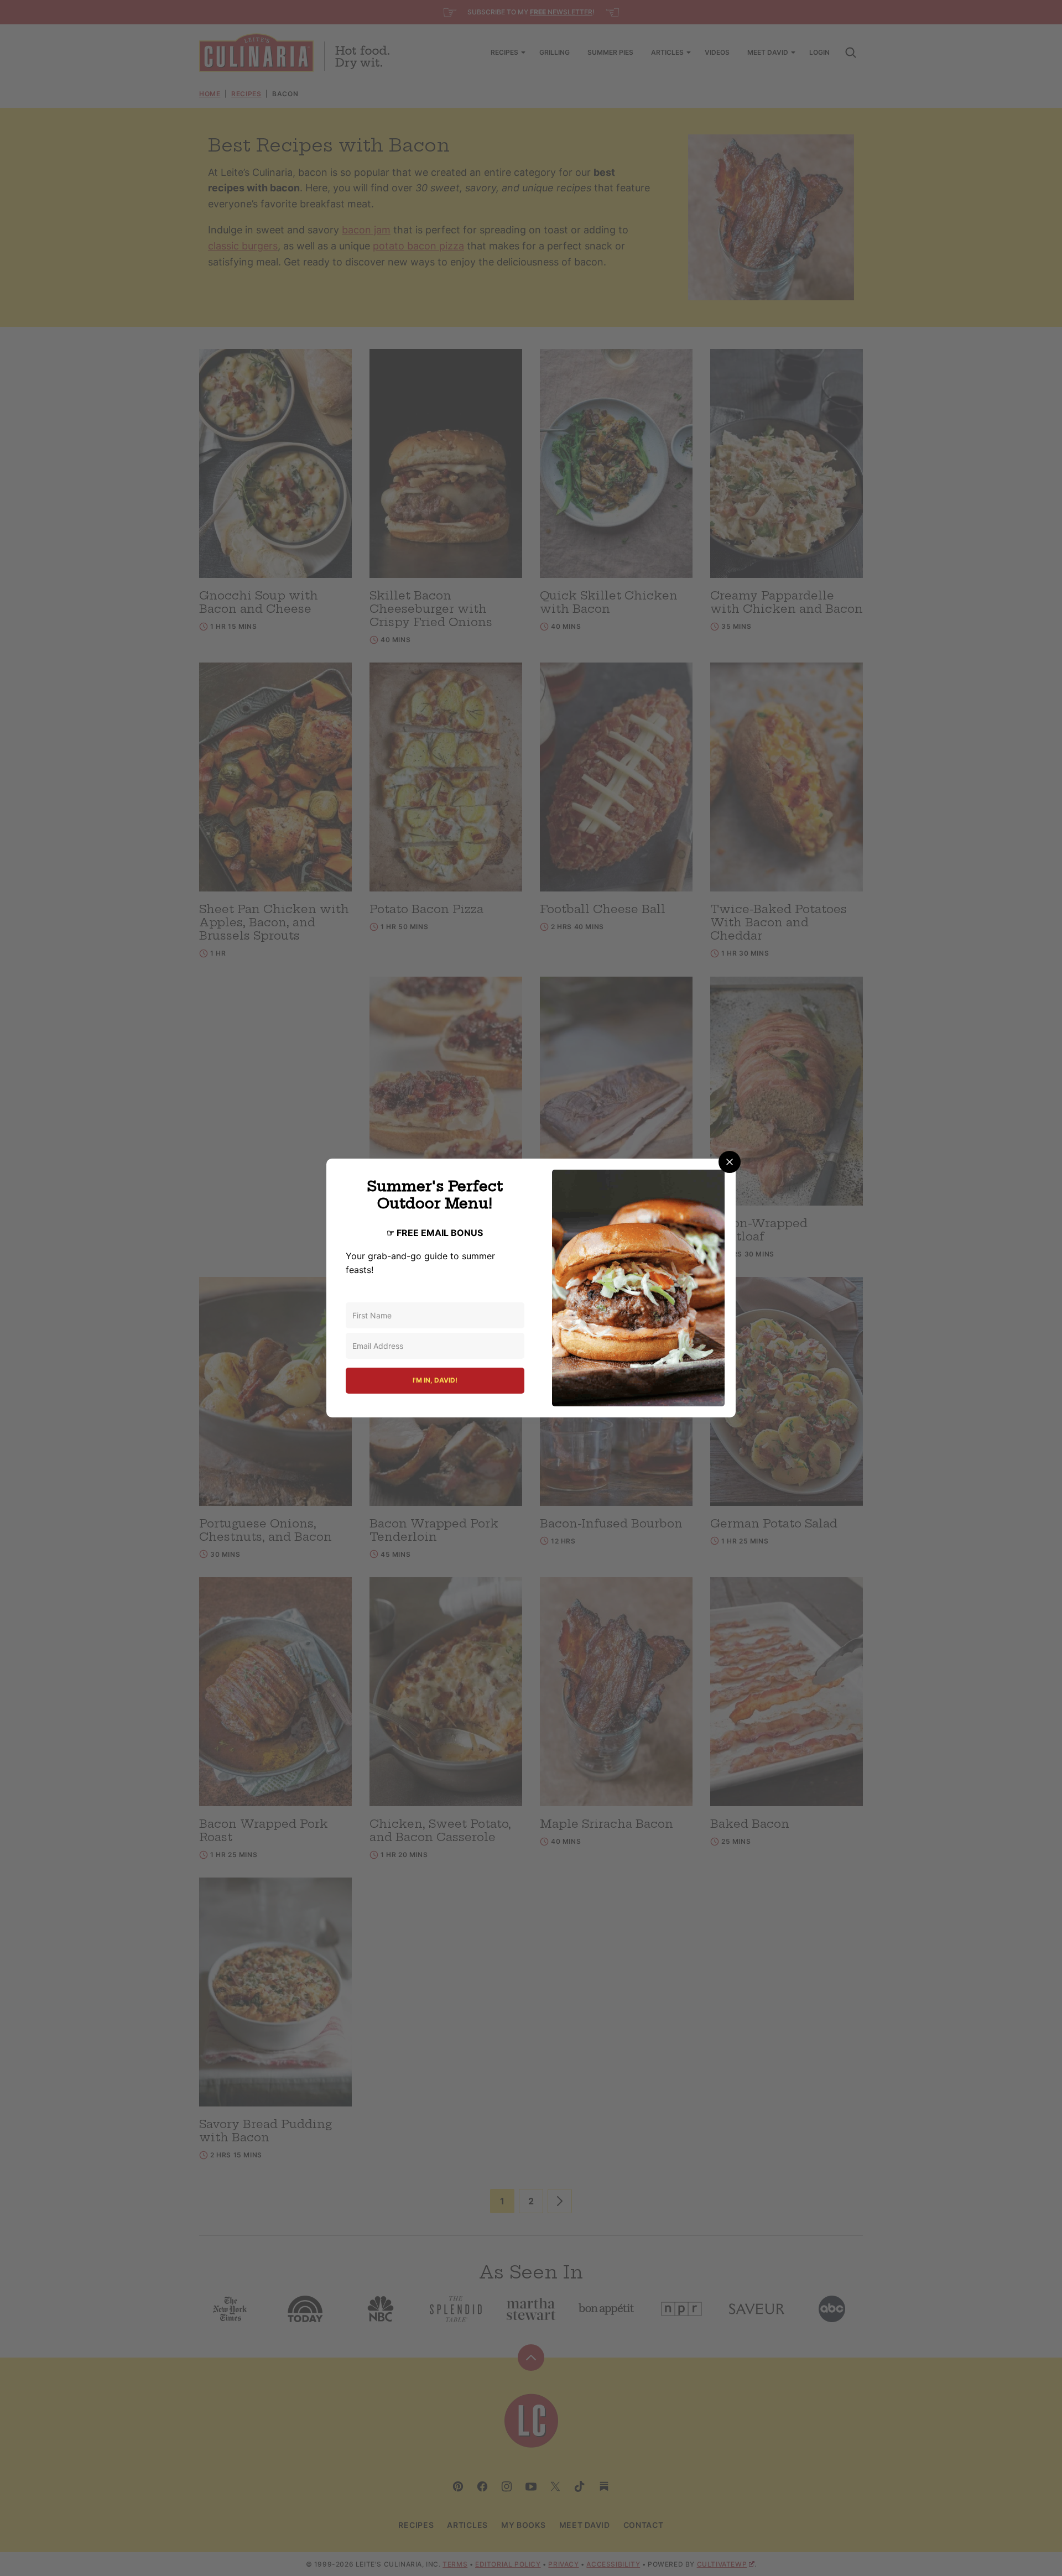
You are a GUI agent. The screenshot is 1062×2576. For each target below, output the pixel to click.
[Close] (730, 1162)
